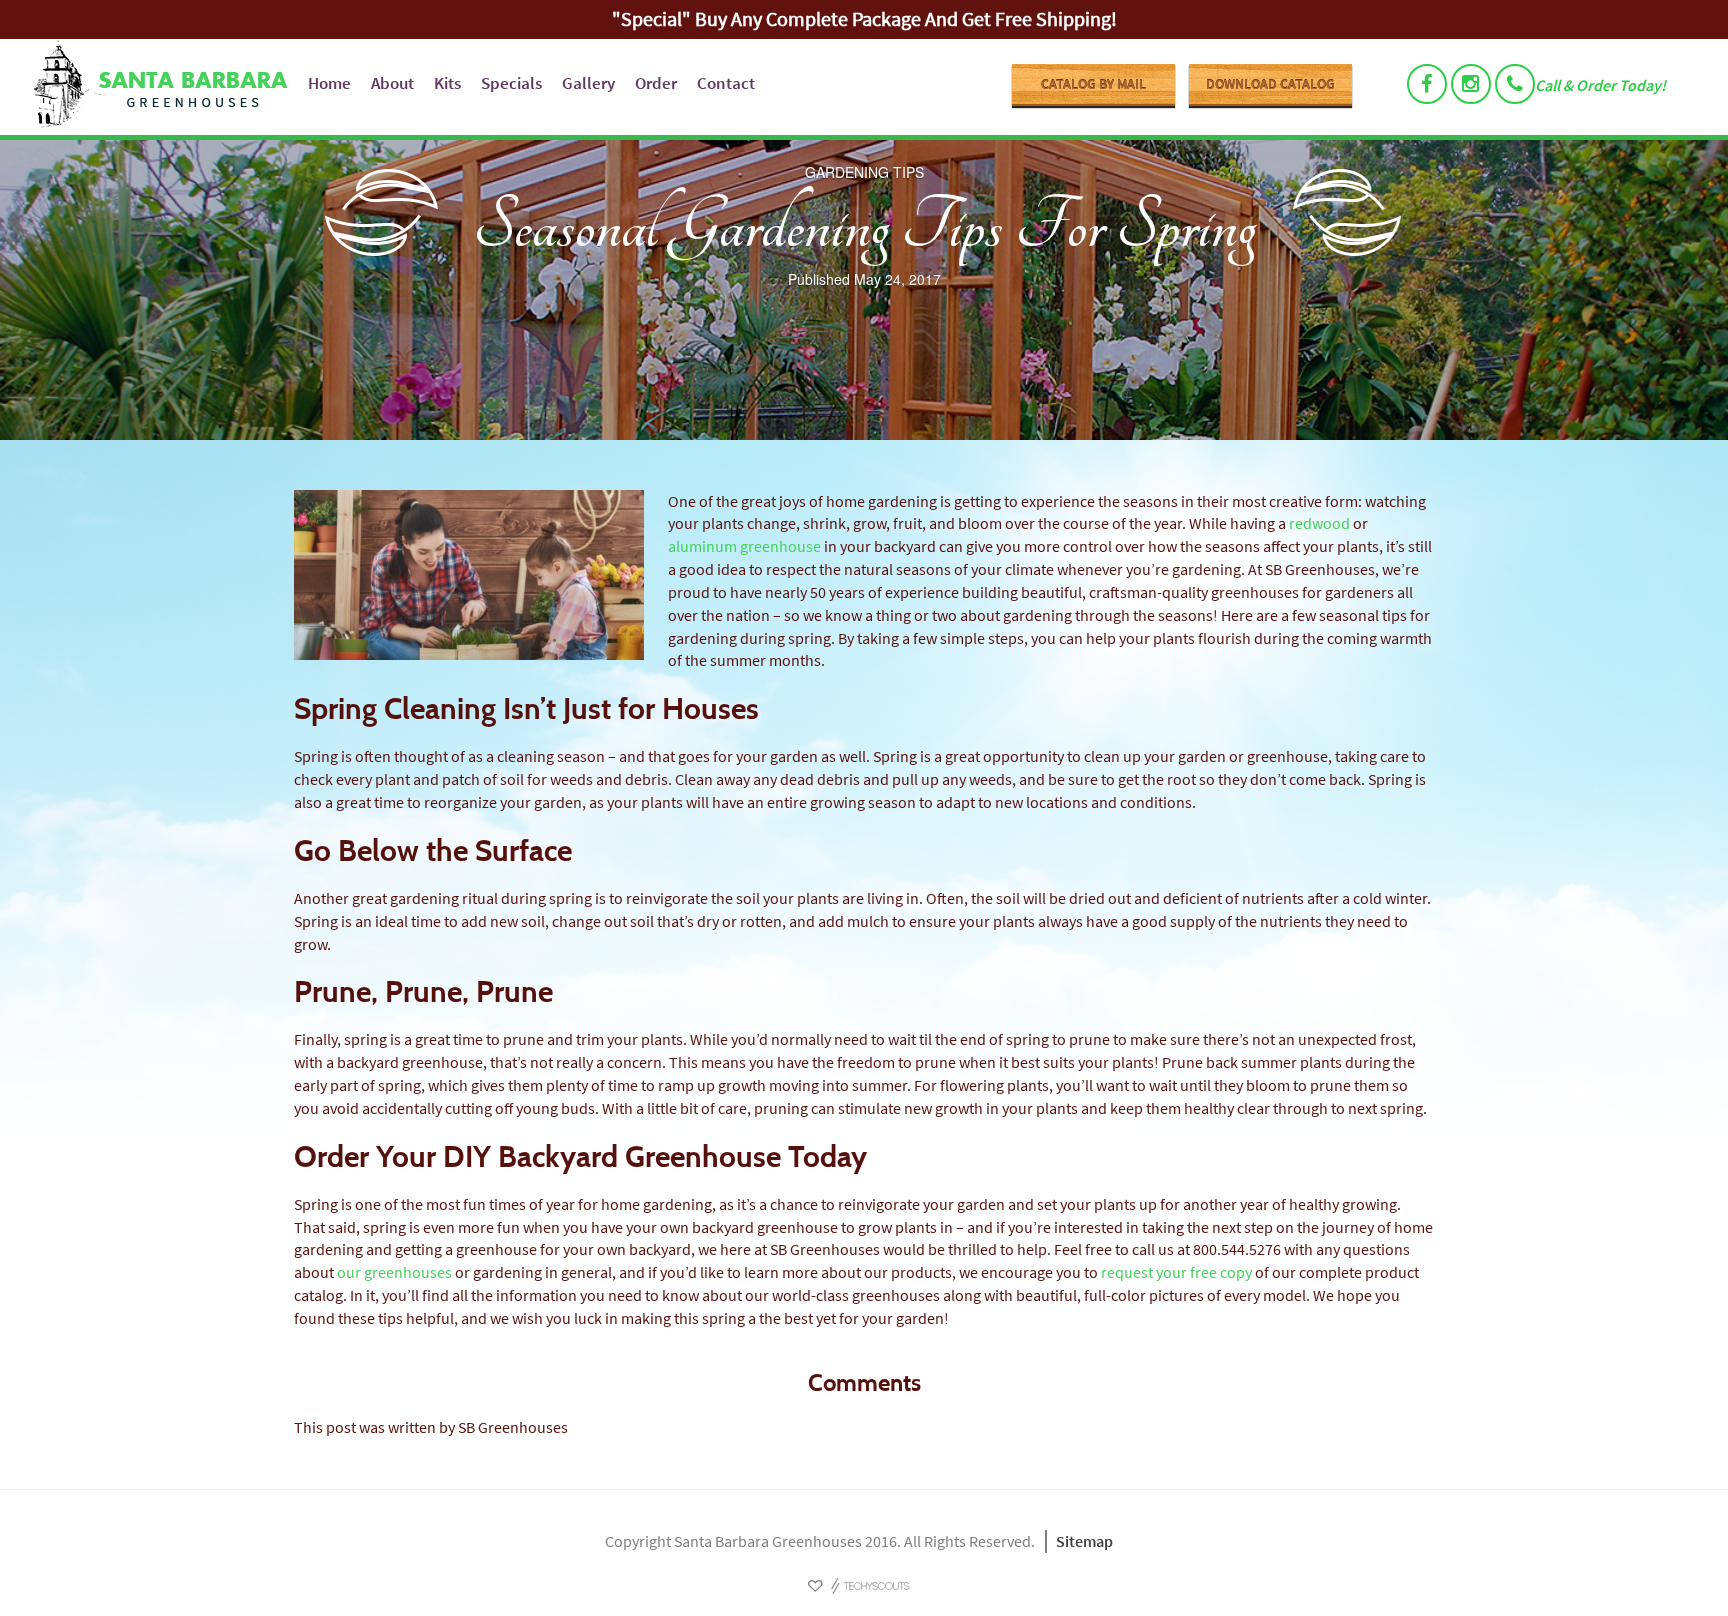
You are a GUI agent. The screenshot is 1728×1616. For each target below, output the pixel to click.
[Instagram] (1471, 84)
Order (656, 83)
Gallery (588, 83)
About (392, 83)
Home (329, 83)
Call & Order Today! (1600, 85)
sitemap (1084, 1541)
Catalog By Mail (1093, 84)
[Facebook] (1427, 84)
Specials (511, 83)
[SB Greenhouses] (156, 87)
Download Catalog (1270, 84)
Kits (447, 83)
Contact (726, 83)
